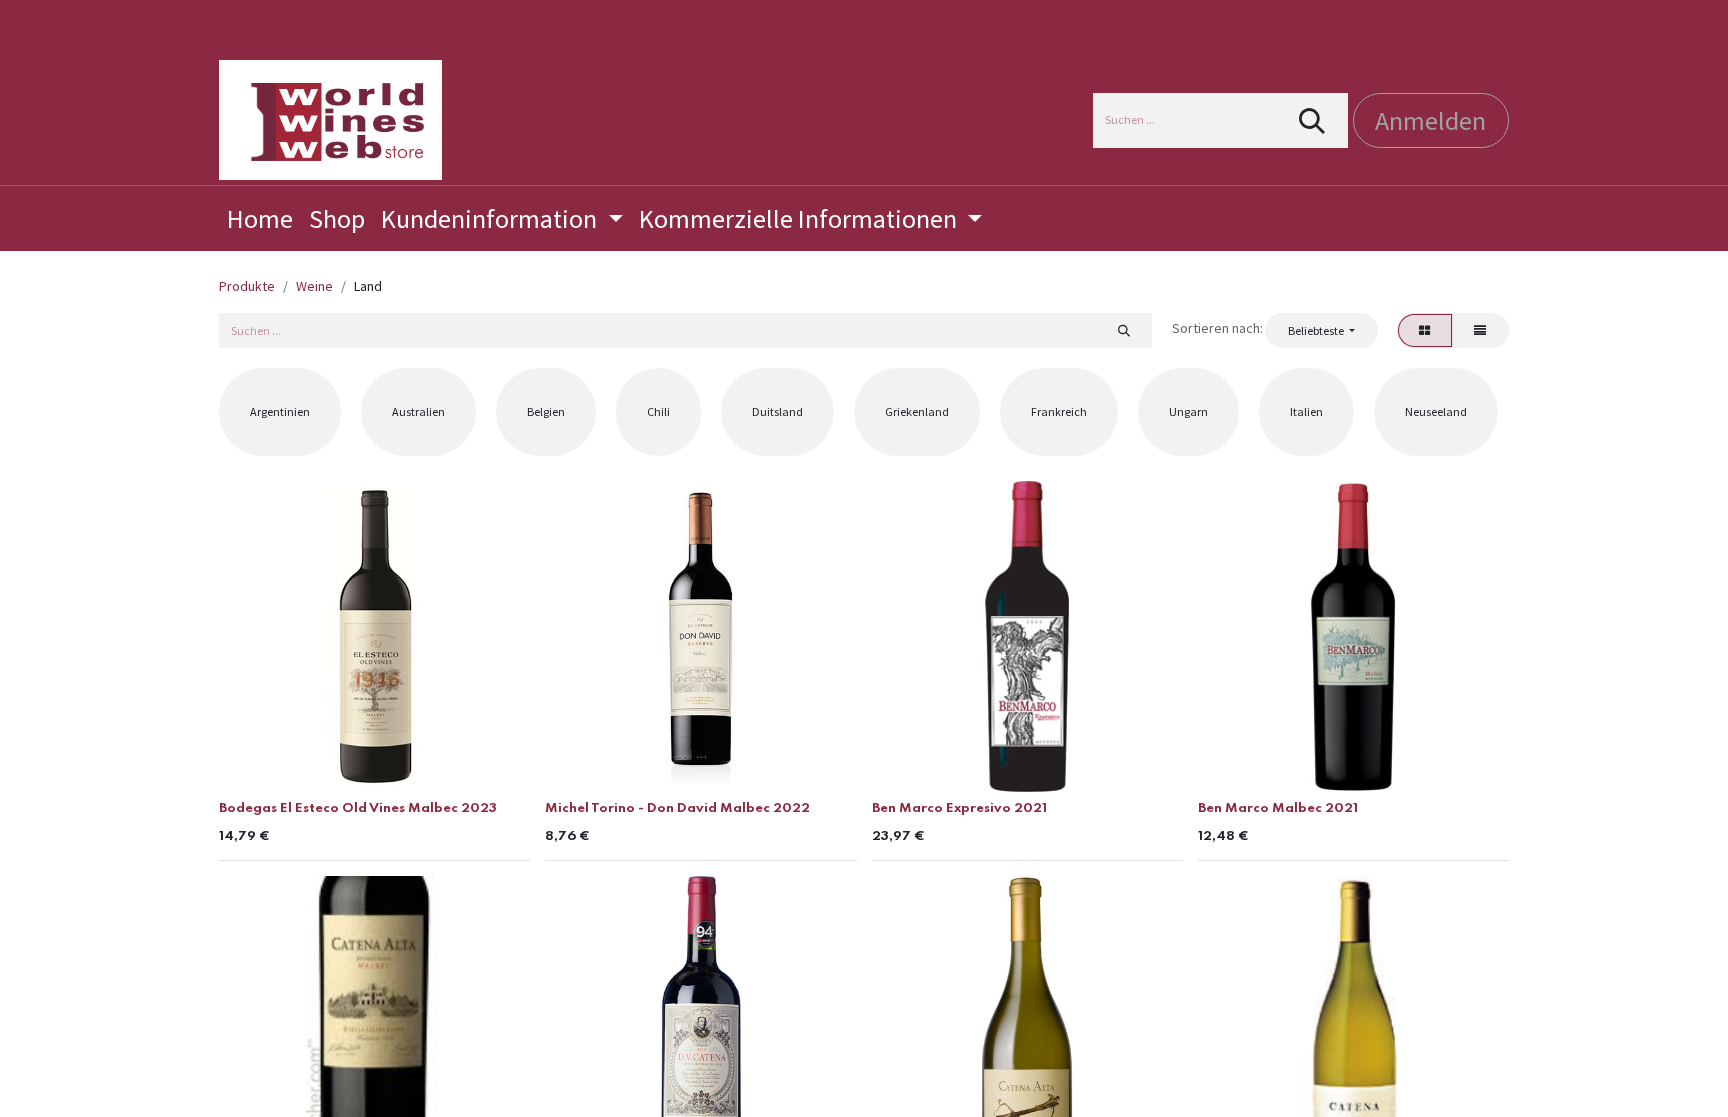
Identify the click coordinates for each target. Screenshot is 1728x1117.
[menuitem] (260, 218)
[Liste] (1480, 330)
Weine (314, 286)
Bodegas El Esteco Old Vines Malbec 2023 (358, 808)
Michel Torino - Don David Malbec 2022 (677, 808)
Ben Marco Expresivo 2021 (959, 808)
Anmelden (1430, 120)
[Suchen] (1312, 120)
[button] (1321, 330)
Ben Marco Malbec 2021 (1278, 808)
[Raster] (1425, 330)
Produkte (247, 286)
